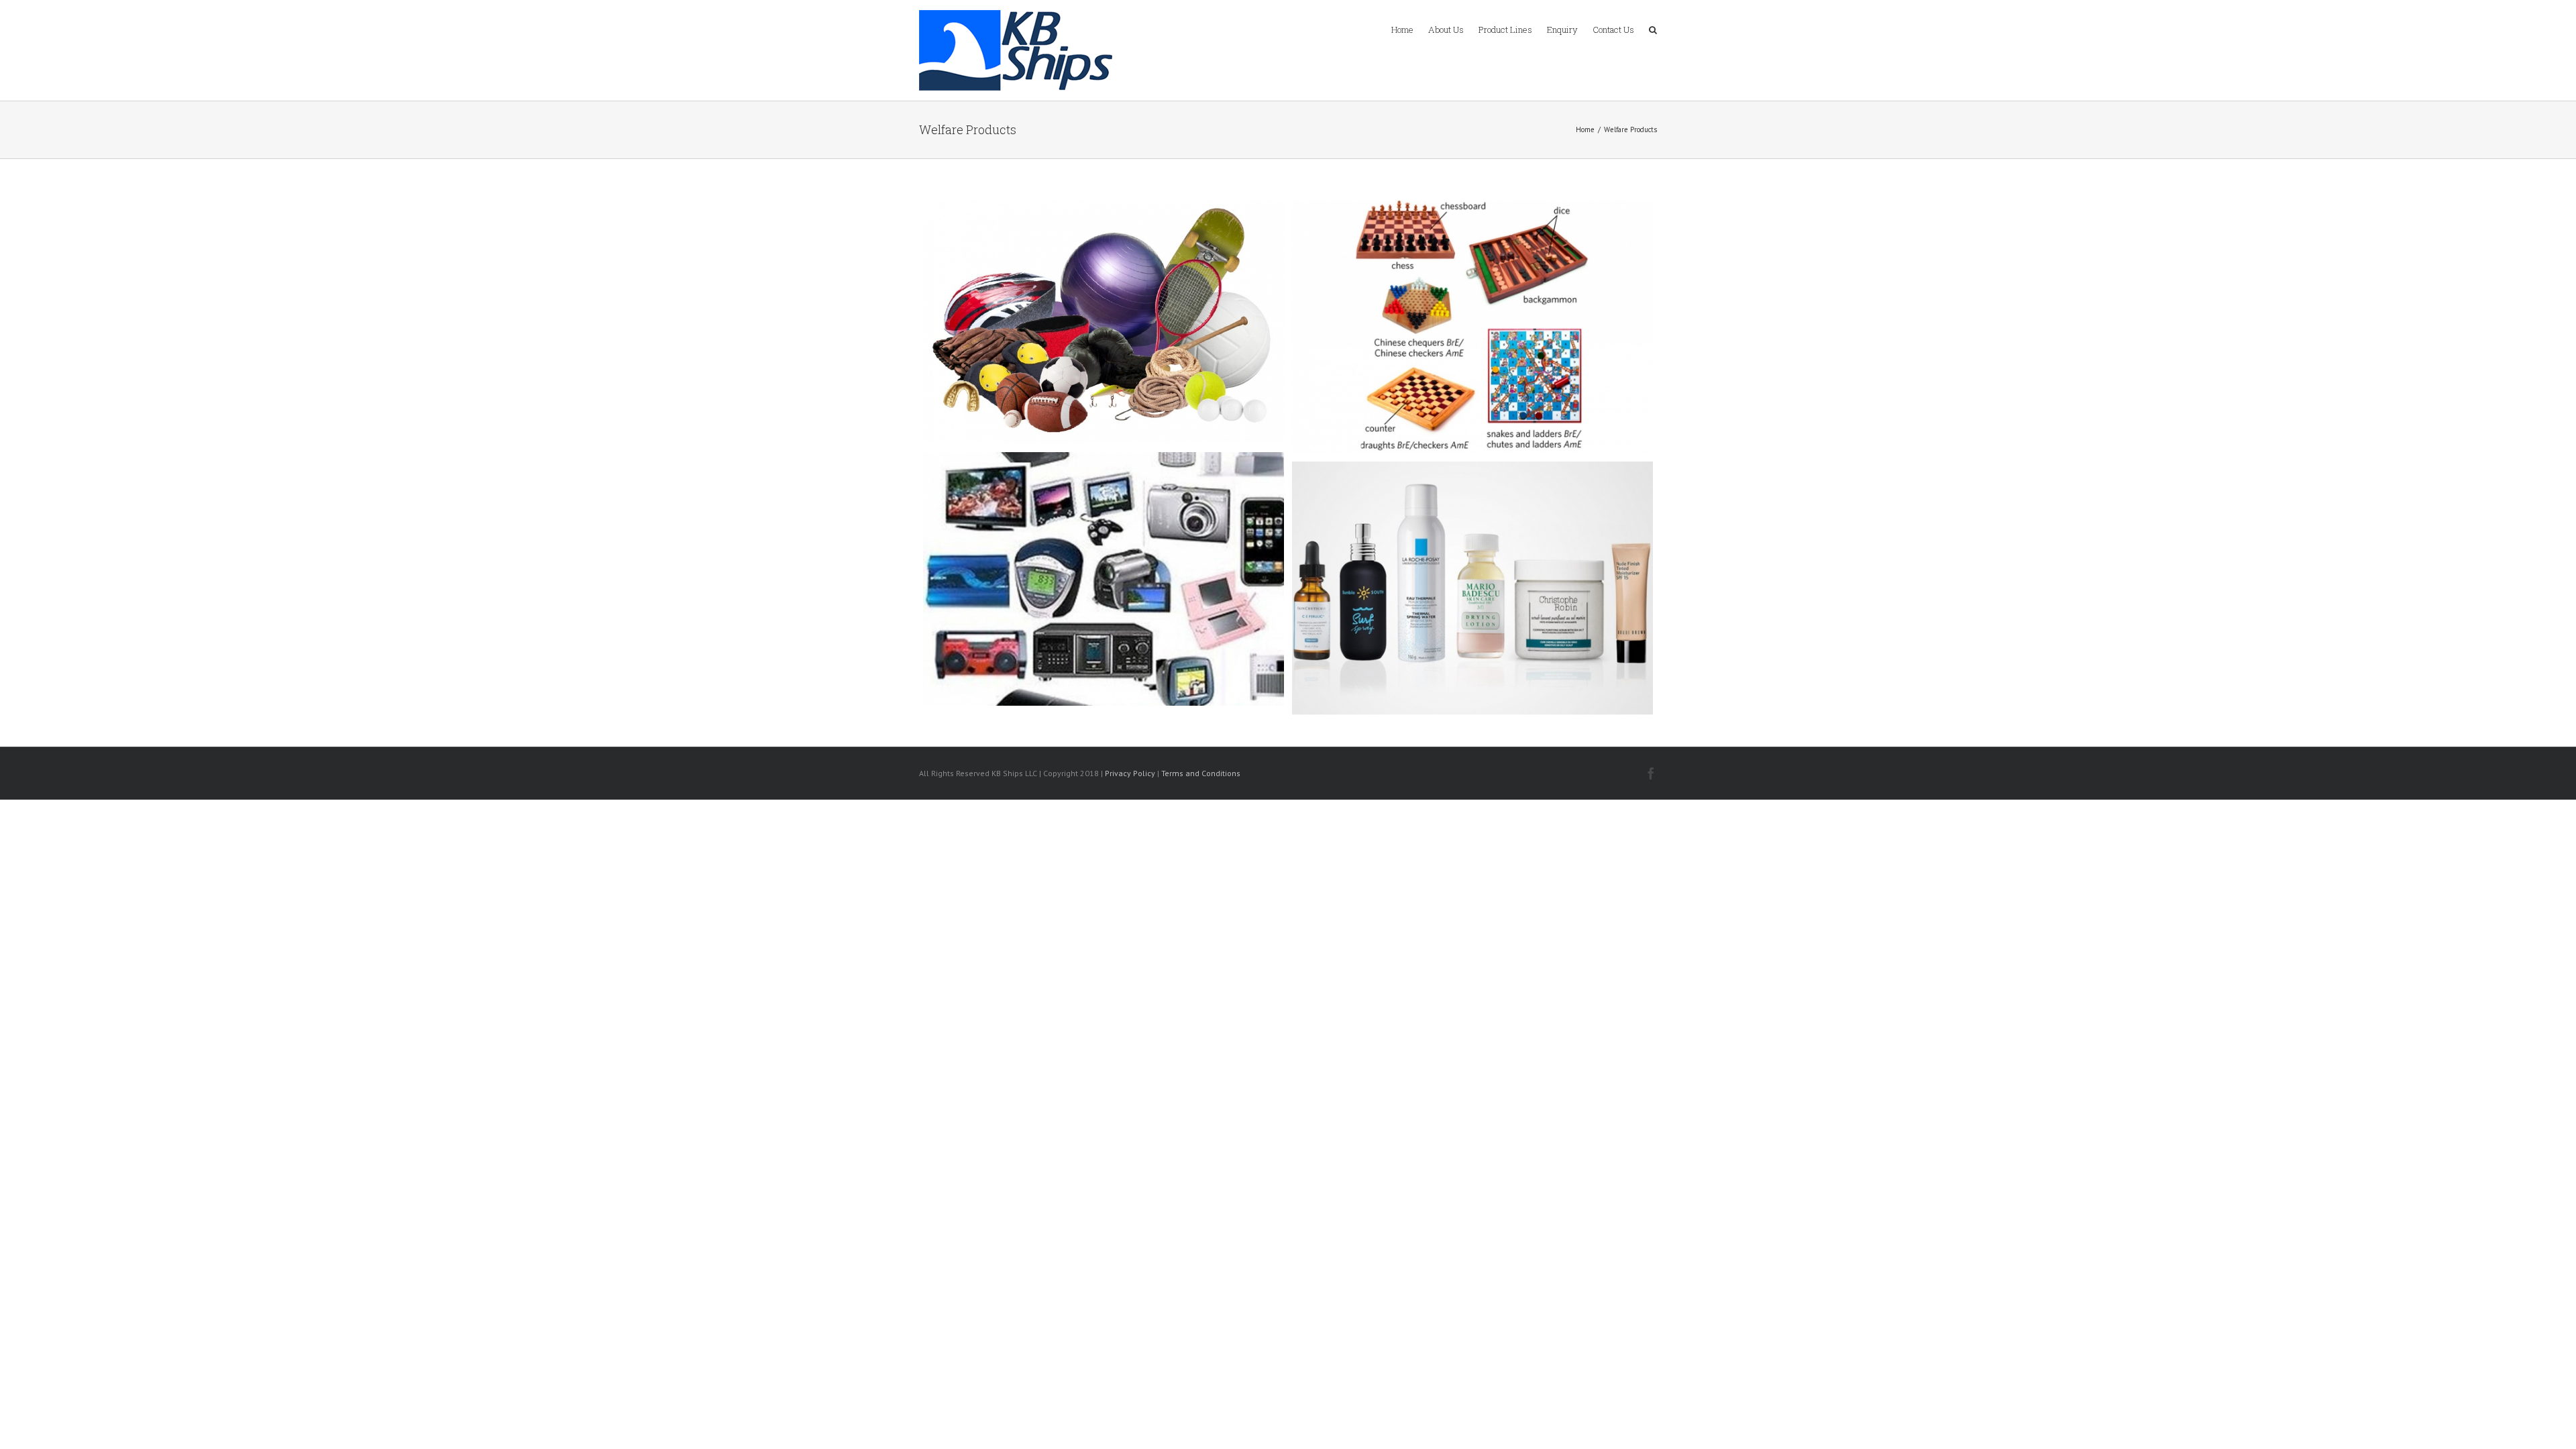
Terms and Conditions (1201, 773)
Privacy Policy (1130, 773)
